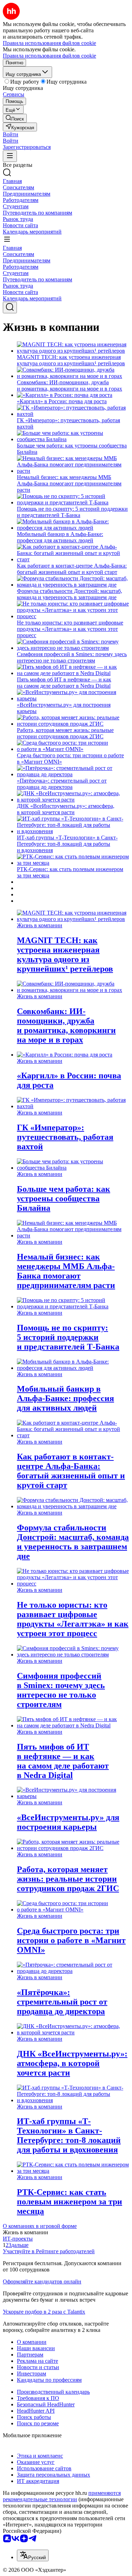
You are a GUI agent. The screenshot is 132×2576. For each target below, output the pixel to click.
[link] (15, 118)
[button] (11, 134)
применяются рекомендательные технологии (62, 2496)
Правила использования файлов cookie (49, 56)
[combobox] (33, 2555)
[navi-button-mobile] (10, 156)
